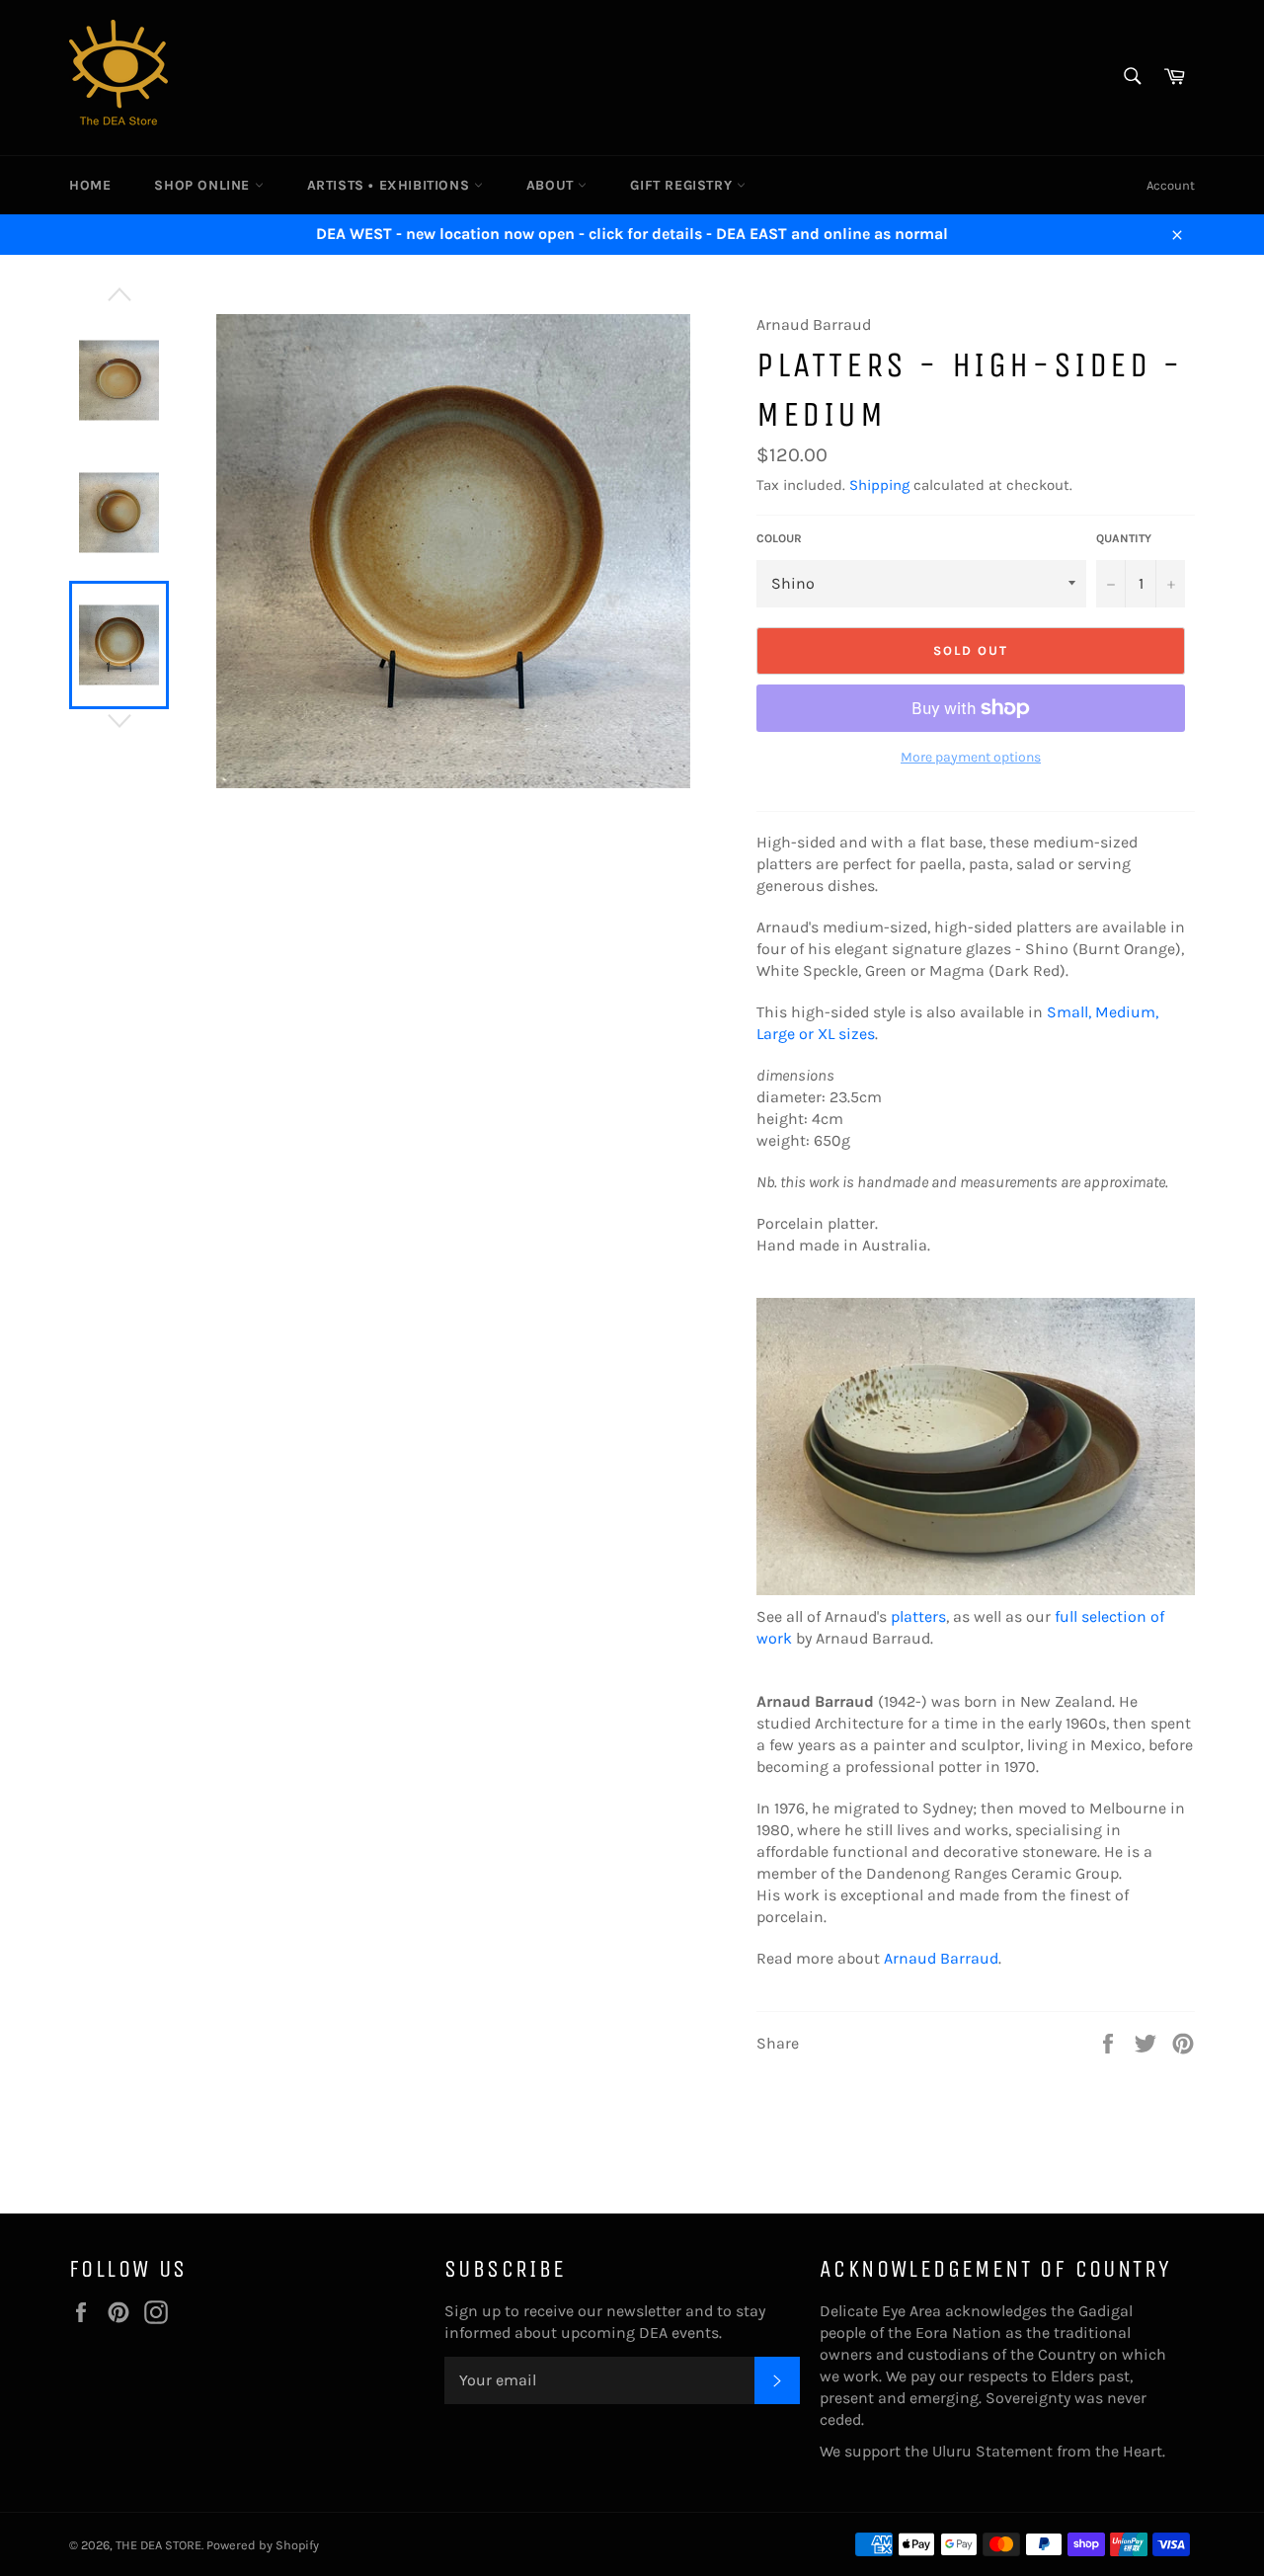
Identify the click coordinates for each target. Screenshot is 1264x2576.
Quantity (1124, 538)
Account (1171, 185)
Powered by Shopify (263, 2545)
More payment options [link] (971, 757)
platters (918, 1616)
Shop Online (204, 185)
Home (90, 185)
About (553, 185)
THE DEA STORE (158, 2545)
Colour (779, 538)
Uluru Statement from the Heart (1047, 2451)
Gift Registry (683, 185)
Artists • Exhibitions (391, 185)
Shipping (879, 485)
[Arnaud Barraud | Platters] (976, 1595)
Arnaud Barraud (941, 1958)
